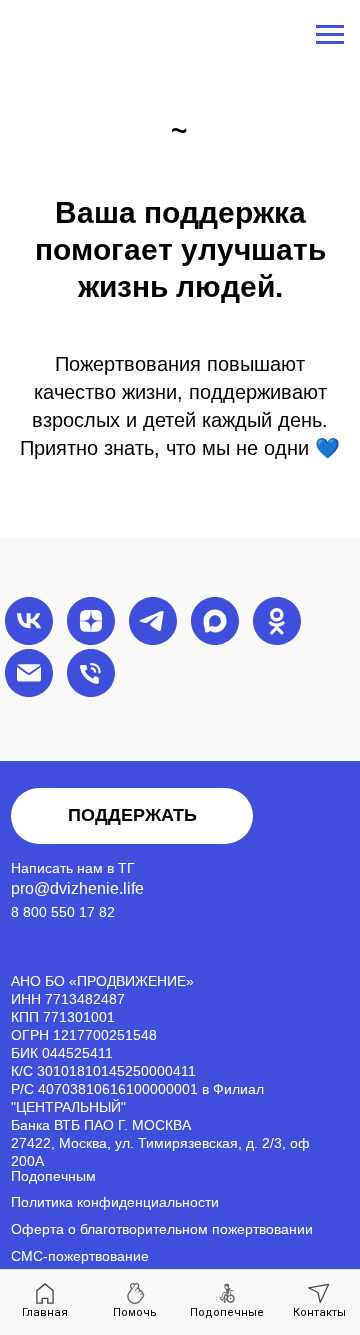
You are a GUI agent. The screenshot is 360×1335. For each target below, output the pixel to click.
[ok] (277, 621)
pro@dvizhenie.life (77, 888)
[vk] (29, 621)
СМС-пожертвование (80, 1256)
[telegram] (153, 621)
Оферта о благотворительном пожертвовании (162, 1229)
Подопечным (53, 1176)
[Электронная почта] (29, 673)
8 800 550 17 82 (63, 912)
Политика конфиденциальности (115, 1202)
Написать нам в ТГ (73, 868)
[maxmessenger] (215, 621)
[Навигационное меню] (330, 35)
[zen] (91, 621)
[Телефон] (91, 673)
